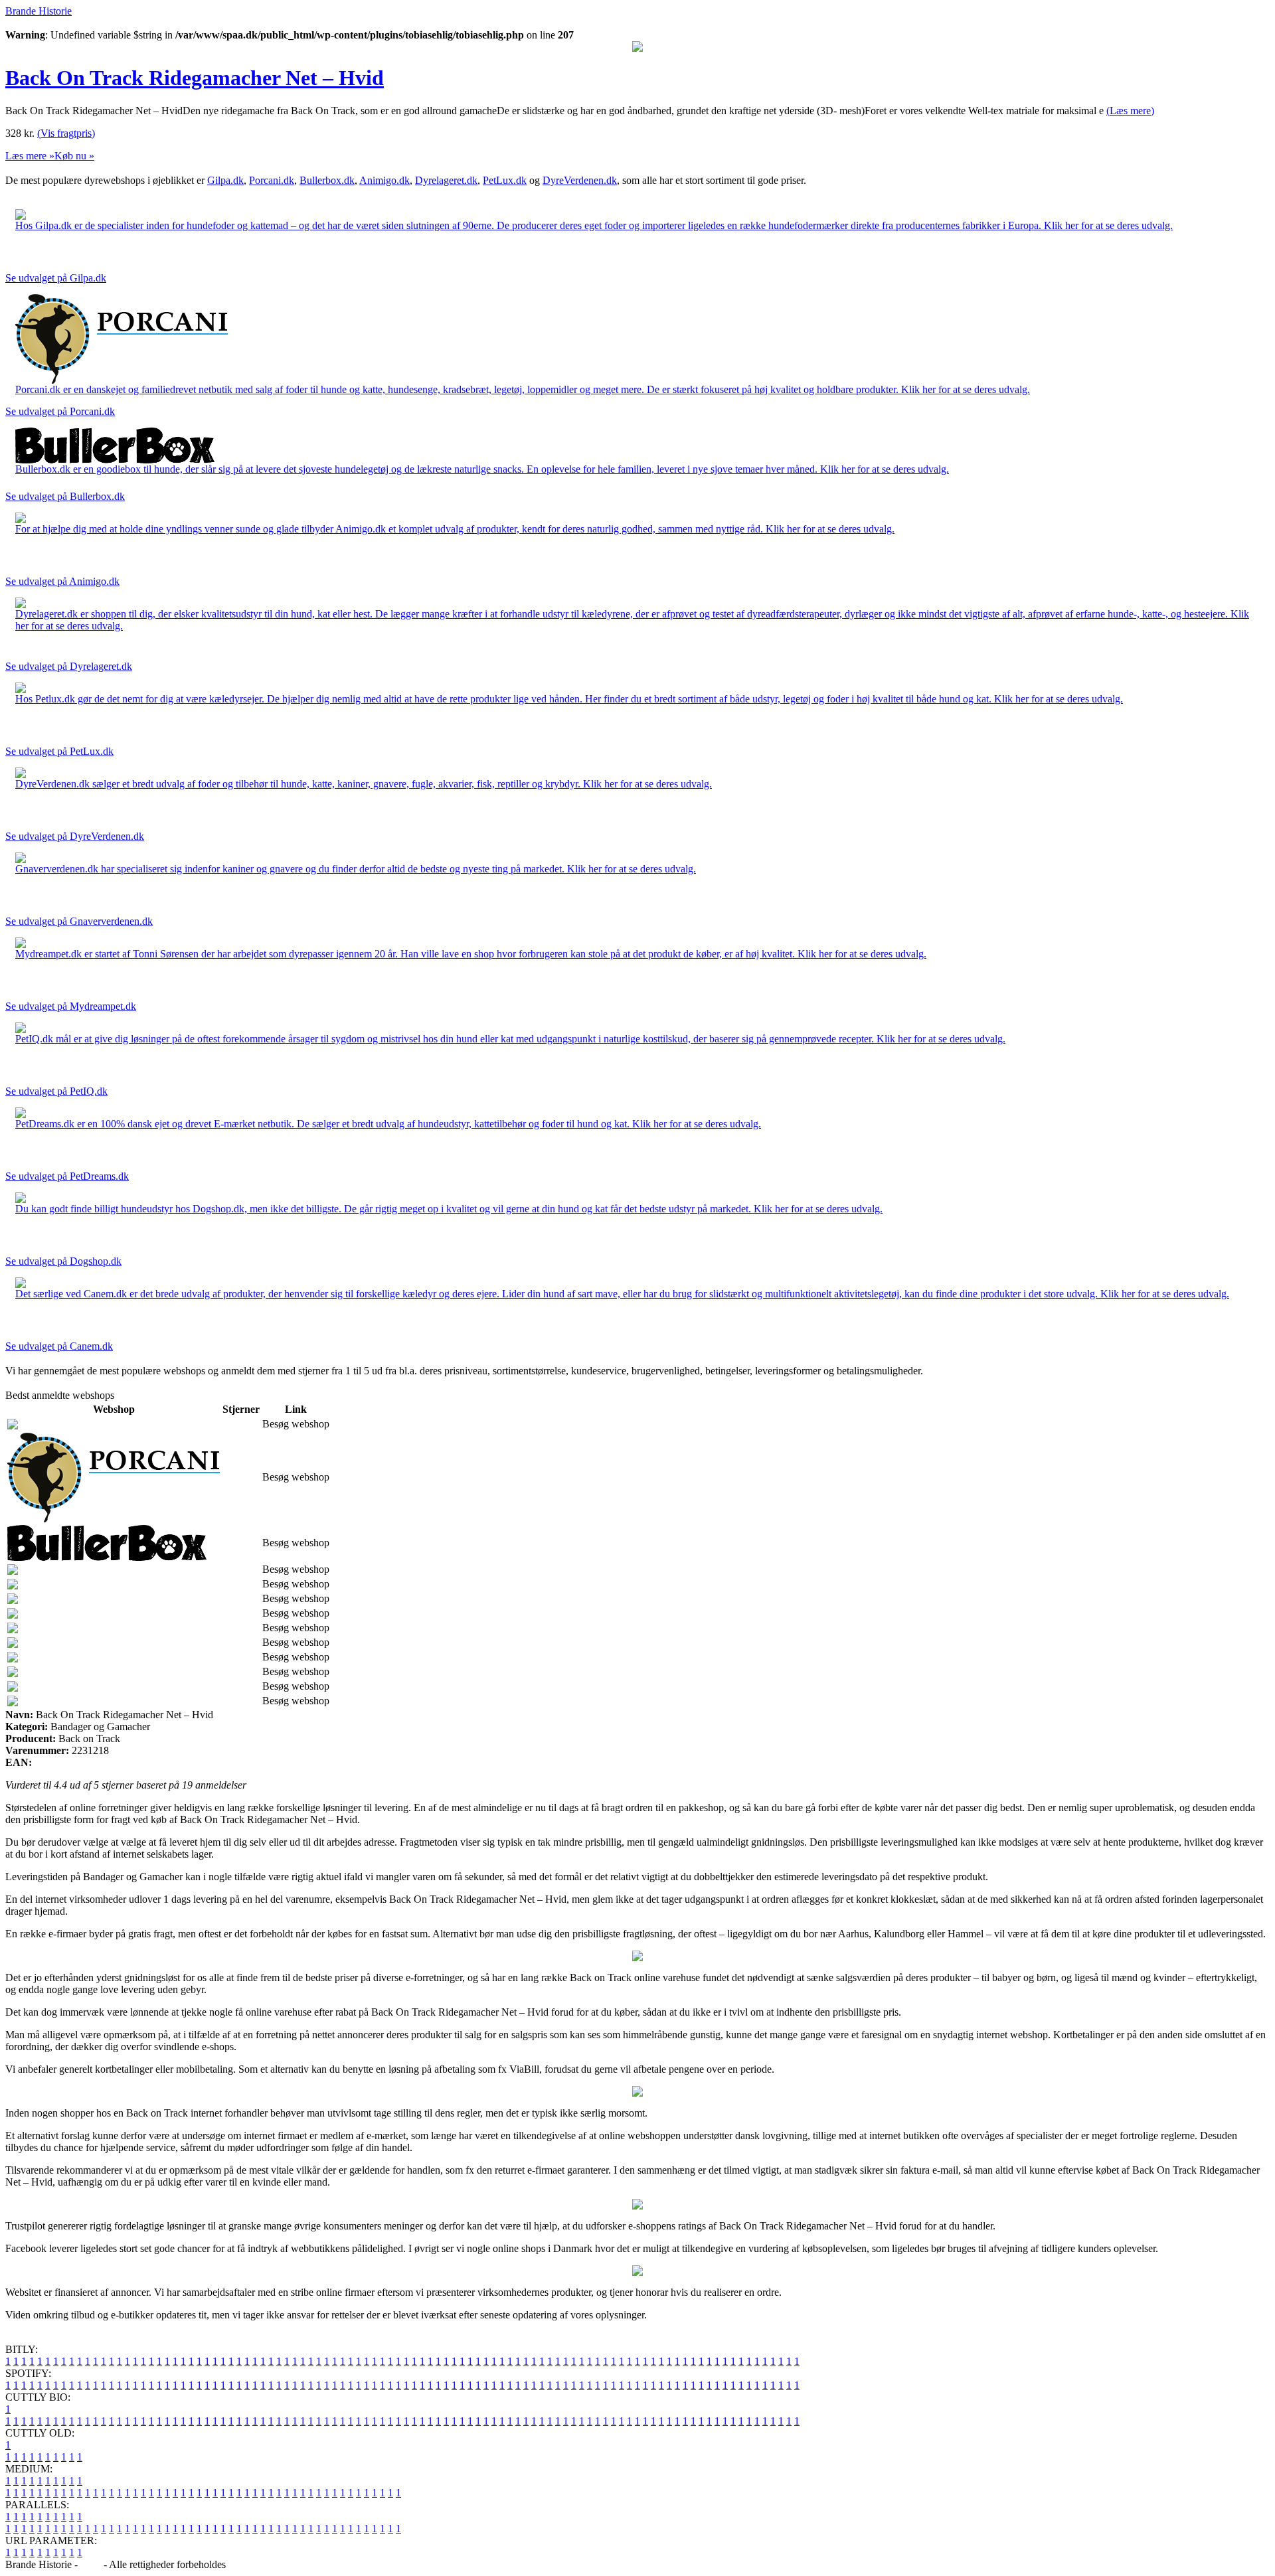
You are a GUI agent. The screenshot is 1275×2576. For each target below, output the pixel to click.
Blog (91, 2564)
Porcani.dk (272, 180)
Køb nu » (74, 156)
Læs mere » (30, 156)
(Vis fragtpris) (66, 133)
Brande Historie (39, 11)
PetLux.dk (505, 180)
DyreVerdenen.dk (580, 180)
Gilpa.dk (225, 180)
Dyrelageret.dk (446, 180)
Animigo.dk (384, 180)
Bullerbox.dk (327, 180)
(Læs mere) (1130, 111)
